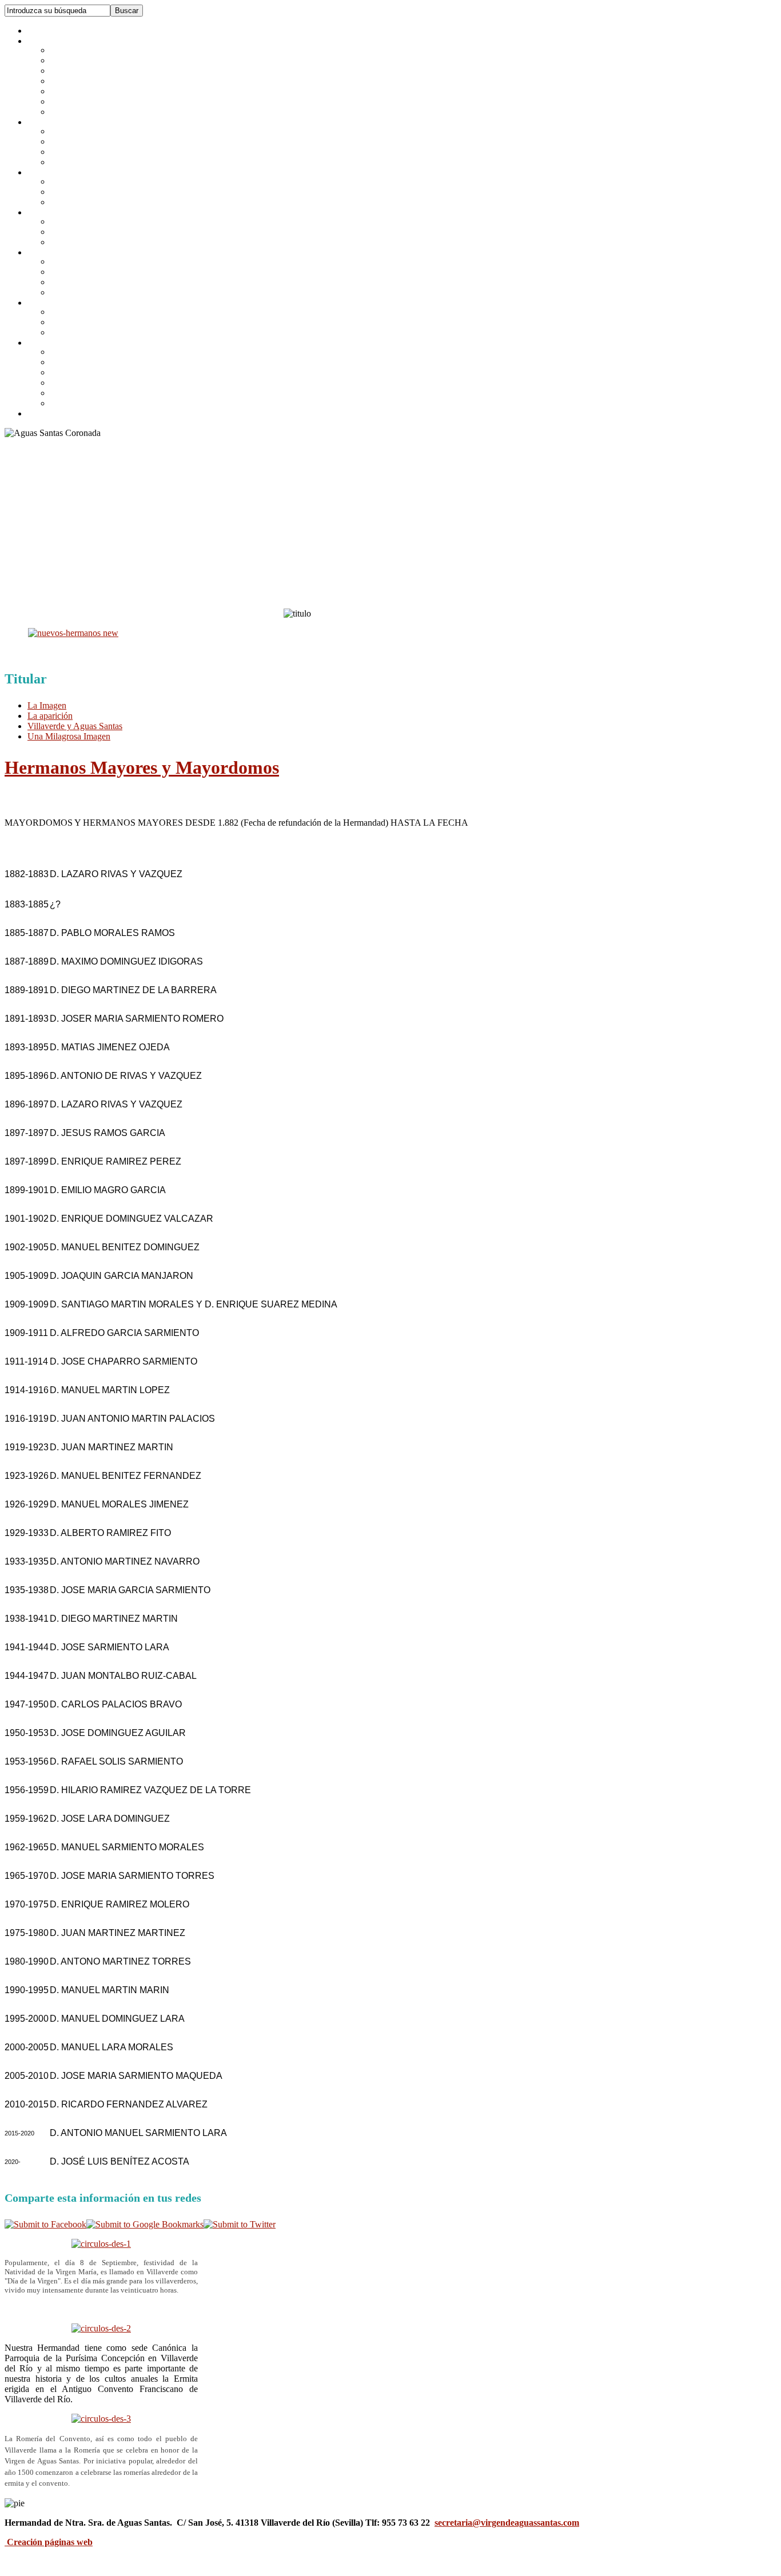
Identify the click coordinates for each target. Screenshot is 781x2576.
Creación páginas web (50, 2542)
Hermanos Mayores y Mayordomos (142, 767)
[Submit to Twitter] (240, 2224)
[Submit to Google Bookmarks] (145, 2224)
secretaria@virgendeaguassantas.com (507, 2523)
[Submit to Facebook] (45, 2224)
